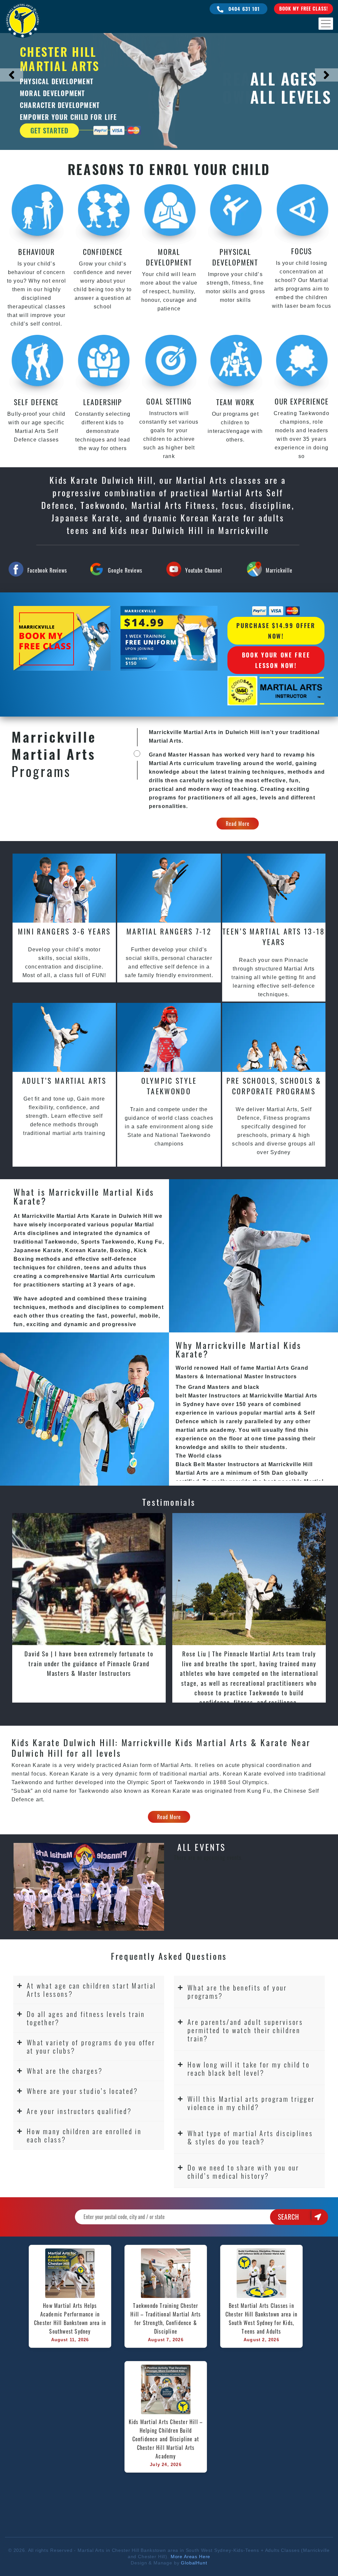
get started (49, 130)
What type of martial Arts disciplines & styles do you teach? (250, 2137)
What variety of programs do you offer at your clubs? (91, 2046)
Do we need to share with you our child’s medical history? (243, 2171)
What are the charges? (65, 2071)
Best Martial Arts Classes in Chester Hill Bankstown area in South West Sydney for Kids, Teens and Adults (262, 2318)
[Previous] (12, 75)
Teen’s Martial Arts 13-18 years (274, 936)
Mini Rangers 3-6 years (64, 931)
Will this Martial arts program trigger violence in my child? (251, 2103)
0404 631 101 (243, 9)
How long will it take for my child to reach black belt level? (249, 2068)
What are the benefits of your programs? (237, 1992)
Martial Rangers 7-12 (169, 931)
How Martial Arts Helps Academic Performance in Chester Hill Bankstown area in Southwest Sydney (71, 2318)
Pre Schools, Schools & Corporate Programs (274, 1086)
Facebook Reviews (47, 570)
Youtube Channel (204, 570)
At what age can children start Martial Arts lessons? (91, 1990)
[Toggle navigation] (326, 24)
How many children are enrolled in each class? (84, 2135)
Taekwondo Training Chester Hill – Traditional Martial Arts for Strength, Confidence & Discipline (166, 2318)
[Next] (326, 75)
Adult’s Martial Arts (64, 1080)
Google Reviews (125, 570)
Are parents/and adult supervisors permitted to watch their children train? (245, 2030)
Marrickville (279, 570)
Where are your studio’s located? (83, 2091)
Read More (238, 824)
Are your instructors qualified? (79, 2111)
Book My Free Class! (304, 8)
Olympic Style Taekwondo (169, 1086)
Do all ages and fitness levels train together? (86, 2018)
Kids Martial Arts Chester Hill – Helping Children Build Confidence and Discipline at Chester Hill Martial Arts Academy (166, 2439)
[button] (89, 1990)
